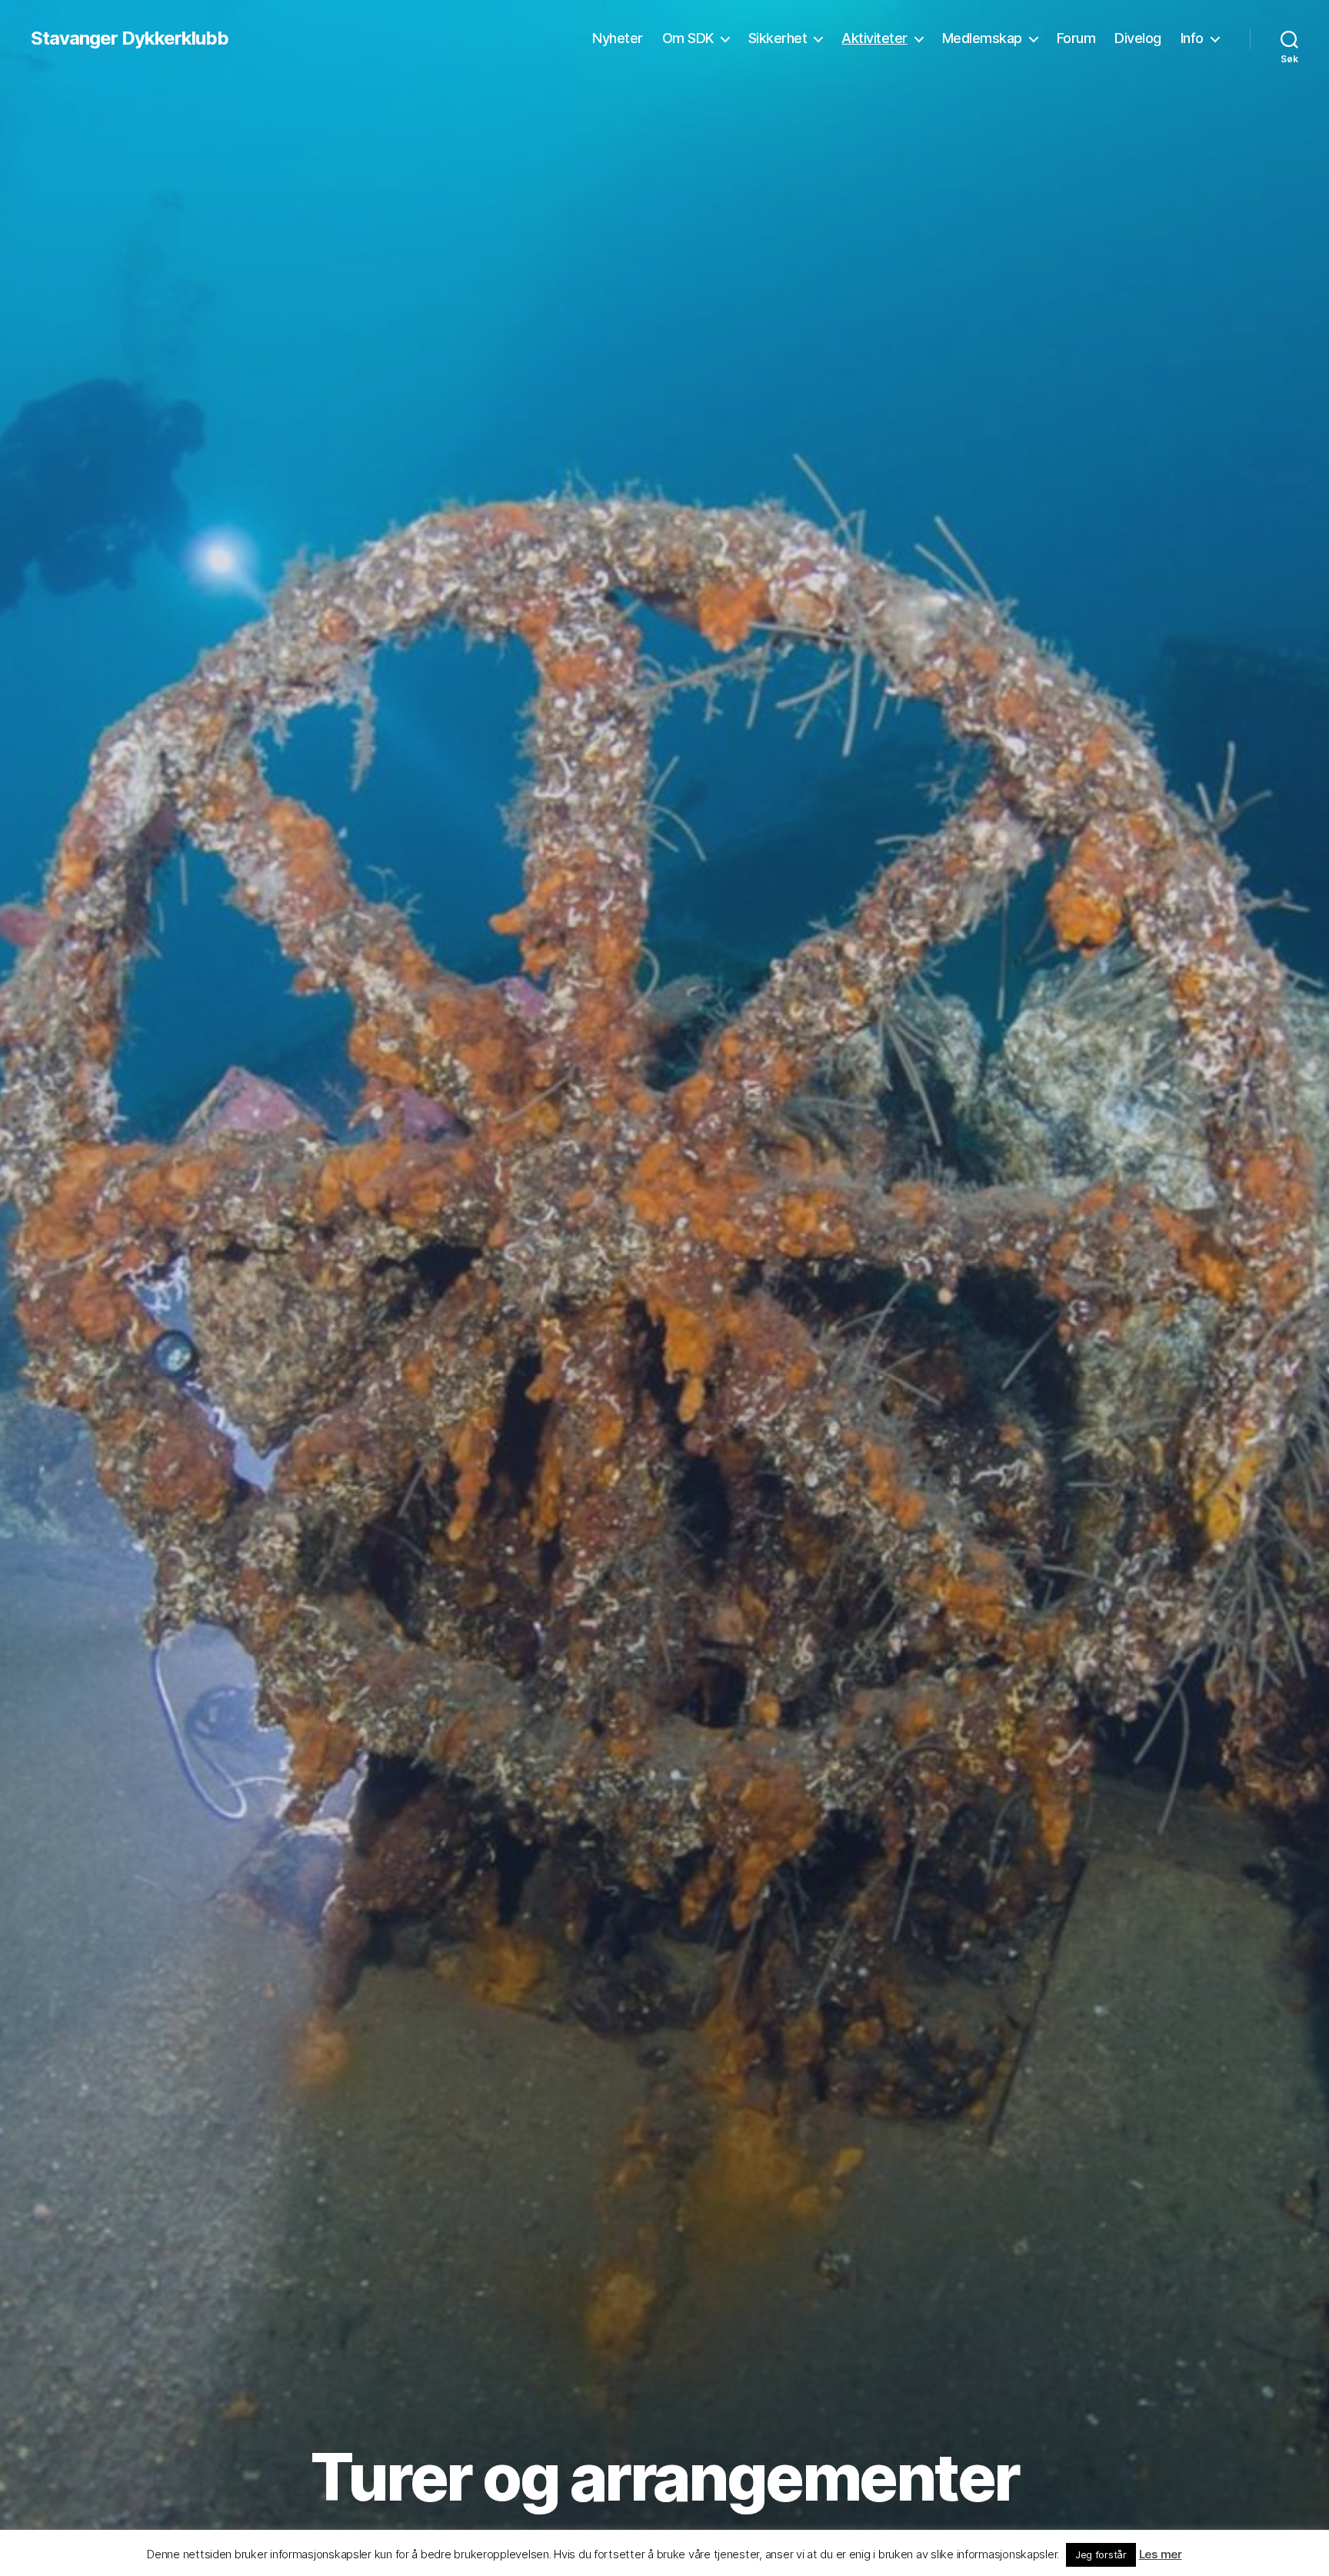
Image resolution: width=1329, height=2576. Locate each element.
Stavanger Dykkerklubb (130, 38)
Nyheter (618, 38)
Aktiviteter (874, 38)
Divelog (1138, 38)
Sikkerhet (778, 38)
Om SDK (688, 38)
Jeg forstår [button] (1101, 2554)
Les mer (1161, 2554)
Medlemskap (982, 38)
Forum (1076, 38)
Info (1192, 38)
